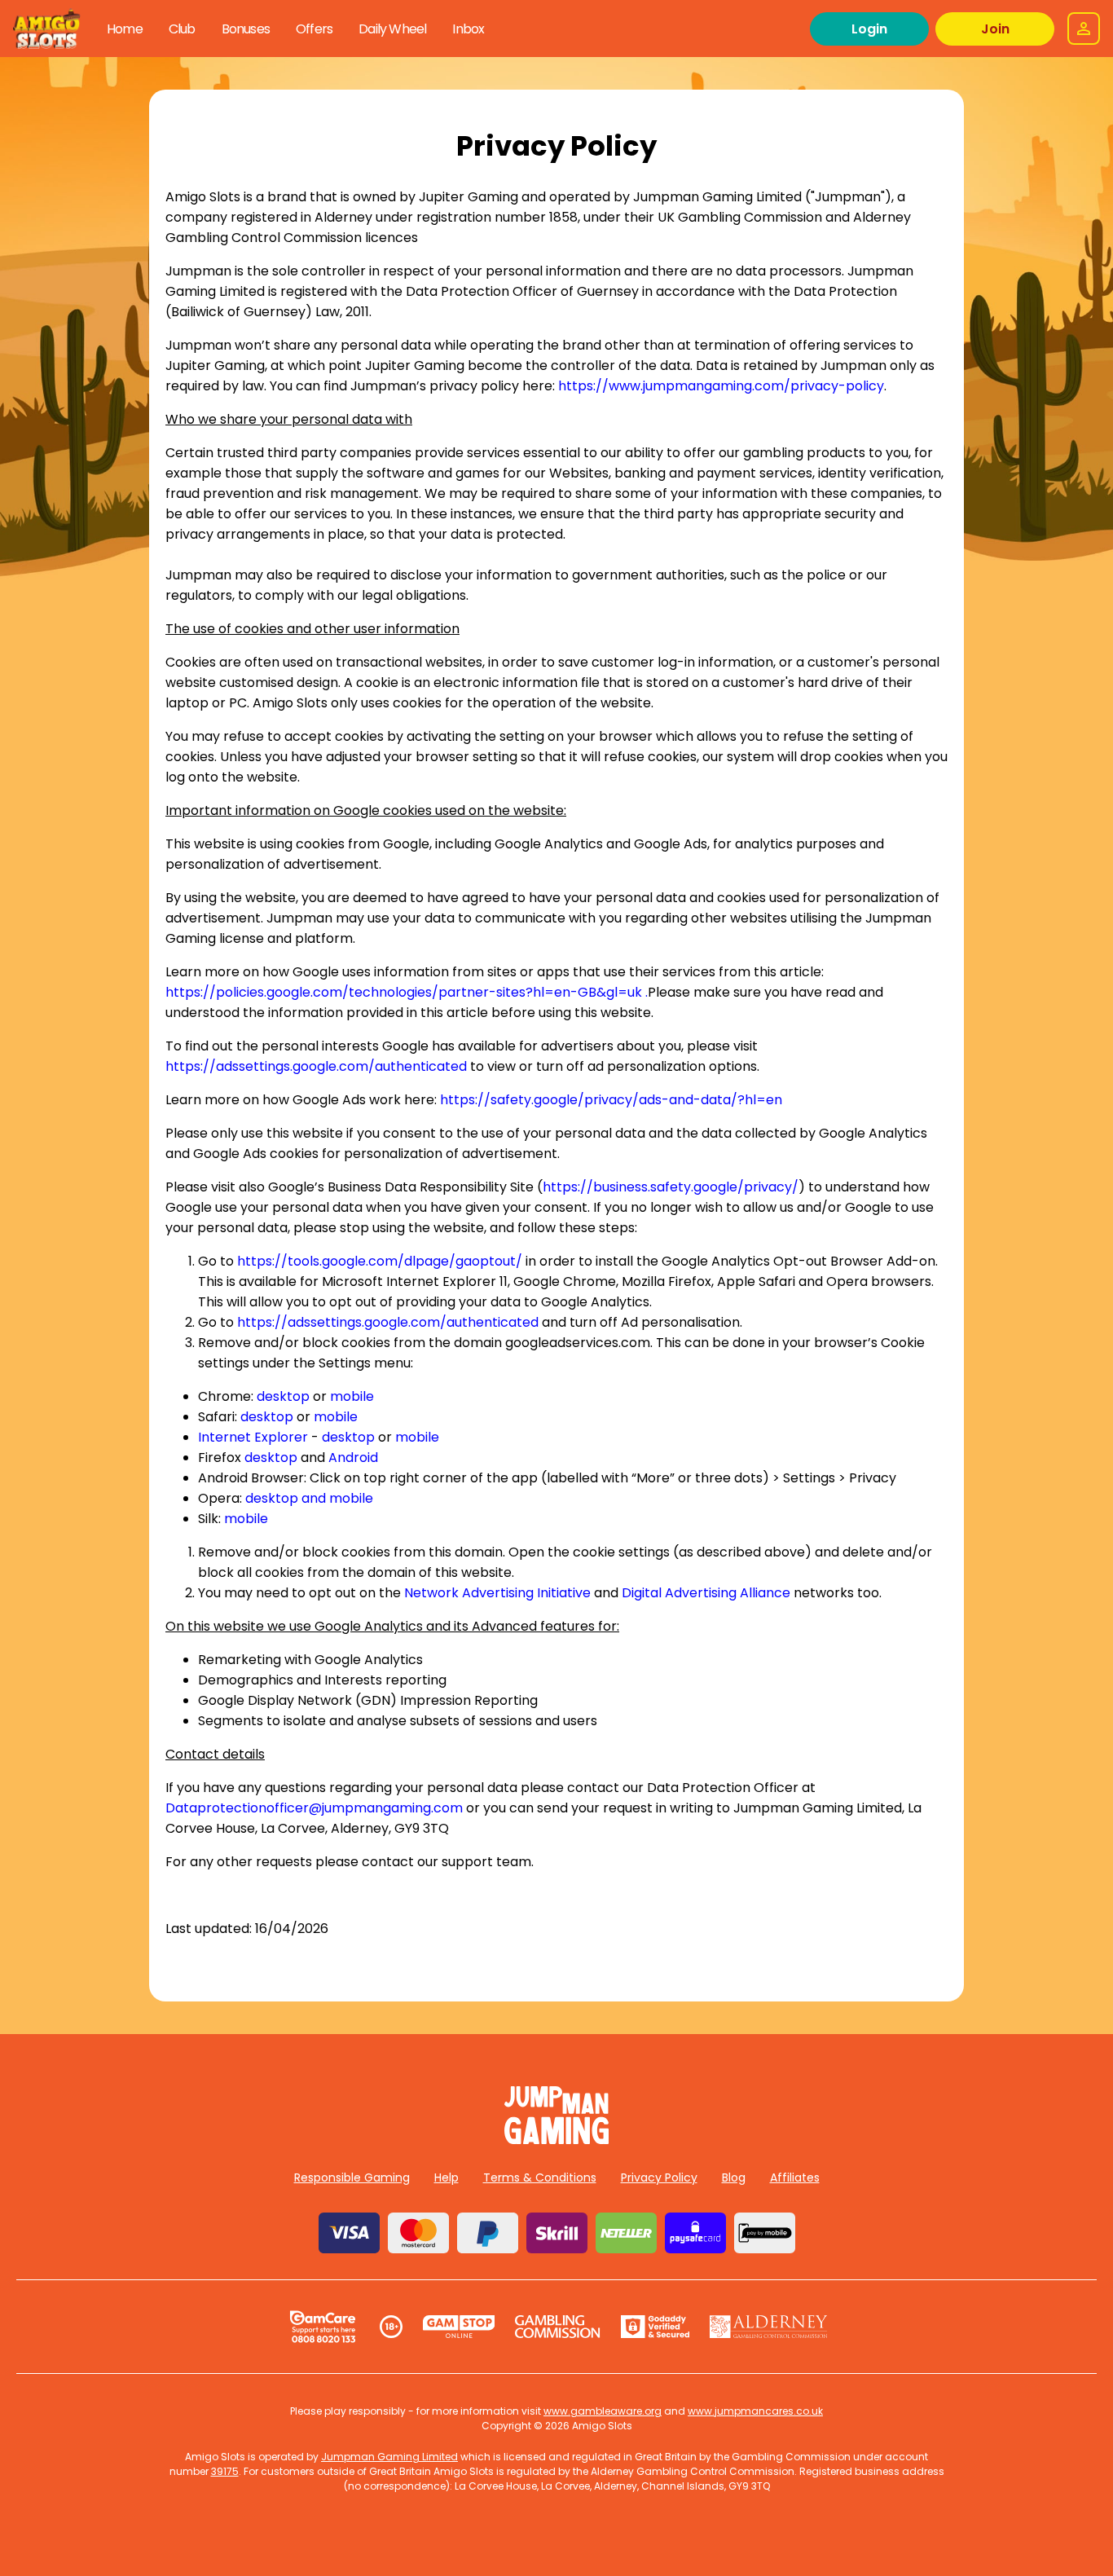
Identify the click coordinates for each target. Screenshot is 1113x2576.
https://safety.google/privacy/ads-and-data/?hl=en (611, 1100)
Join (995, 29)
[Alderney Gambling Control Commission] (769, 2327)
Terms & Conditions (540, 2177)
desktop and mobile (309, 1498)
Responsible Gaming (352, 2177)
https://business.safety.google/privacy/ (671, 1187)
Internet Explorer (253, 1437)
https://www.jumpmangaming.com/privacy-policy (721, 386)
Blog (734, 2177)
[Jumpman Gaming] (556, 2140)
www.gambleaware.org (603, 2411)
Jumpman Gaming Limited (389, 2457)
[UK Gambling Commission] (557, 2327)
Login (869, 29)
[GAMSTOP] (459, 2327)
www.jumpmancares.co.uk (755, 2411)
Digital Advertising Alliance (706, 1593)
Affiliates (795, 2177)
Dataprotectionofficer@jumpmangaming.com (314, 1808)
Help (447, 2177)
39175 (225, 2471)
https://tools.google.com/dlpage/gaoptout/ (380, 1261)
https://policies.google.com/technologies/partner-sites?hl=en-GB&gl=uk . (407, 992)
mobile (352, 1396)
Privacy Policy (659, 2177)
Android (353, 1458)
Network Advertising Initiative (497, 1593)
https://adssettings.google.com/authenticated (316, 1066)
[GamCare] (323, 2327)
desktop (283, 1396)
